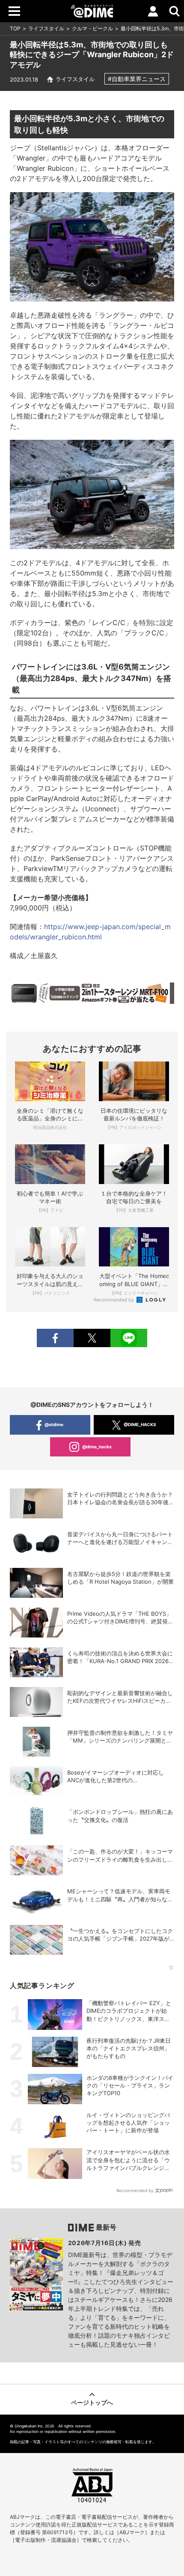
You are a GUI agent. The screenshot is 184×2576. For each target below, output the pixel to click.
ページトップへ (92, 2402)
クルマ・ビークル (92, 28)
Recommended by (114, 1300)
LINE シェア (129, 1338)
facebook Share (55, 1338)
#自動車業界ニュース (137, 79)
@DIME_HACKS (140, 1424)
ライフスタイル (46, 28)
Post (92, 1338)
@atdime (54, 1424)
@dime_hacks (97, 1447)
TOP (15, 28)
